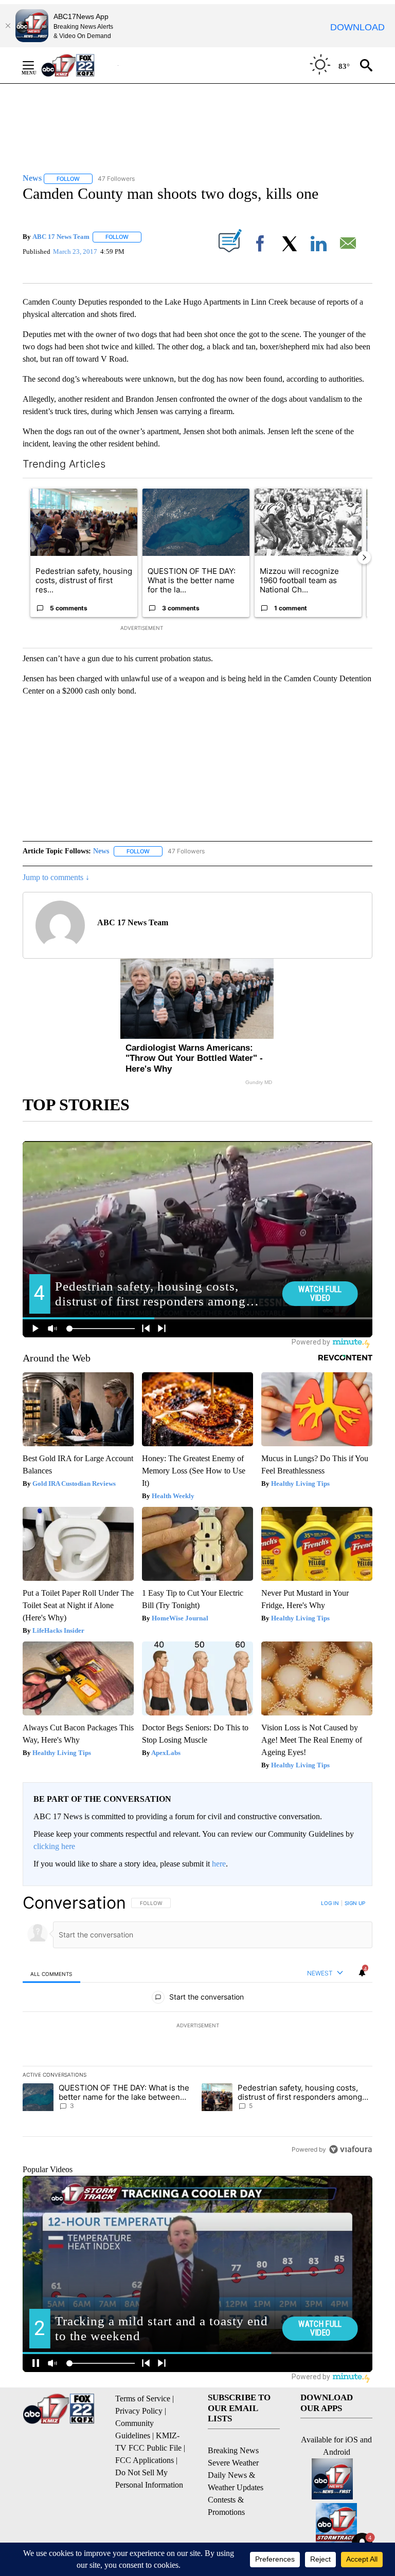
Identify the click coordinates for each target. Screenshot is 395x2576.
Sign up (355, 1903)
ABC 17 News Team (61, 237)
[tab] (51, 1974)
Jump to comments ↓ (56, 877)
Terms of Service (143, 2398)
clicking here (54, 1846)
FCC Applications (145, 2460)
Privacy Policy (139, 2411)
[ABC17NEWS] (79, 65)
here (219, 1864)
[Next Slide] (364, 557)
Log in (330, 1903)
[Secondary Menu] (36, 65)
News (101, 851)
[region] (197, 2026)
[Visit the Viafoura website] (351, 2149)
